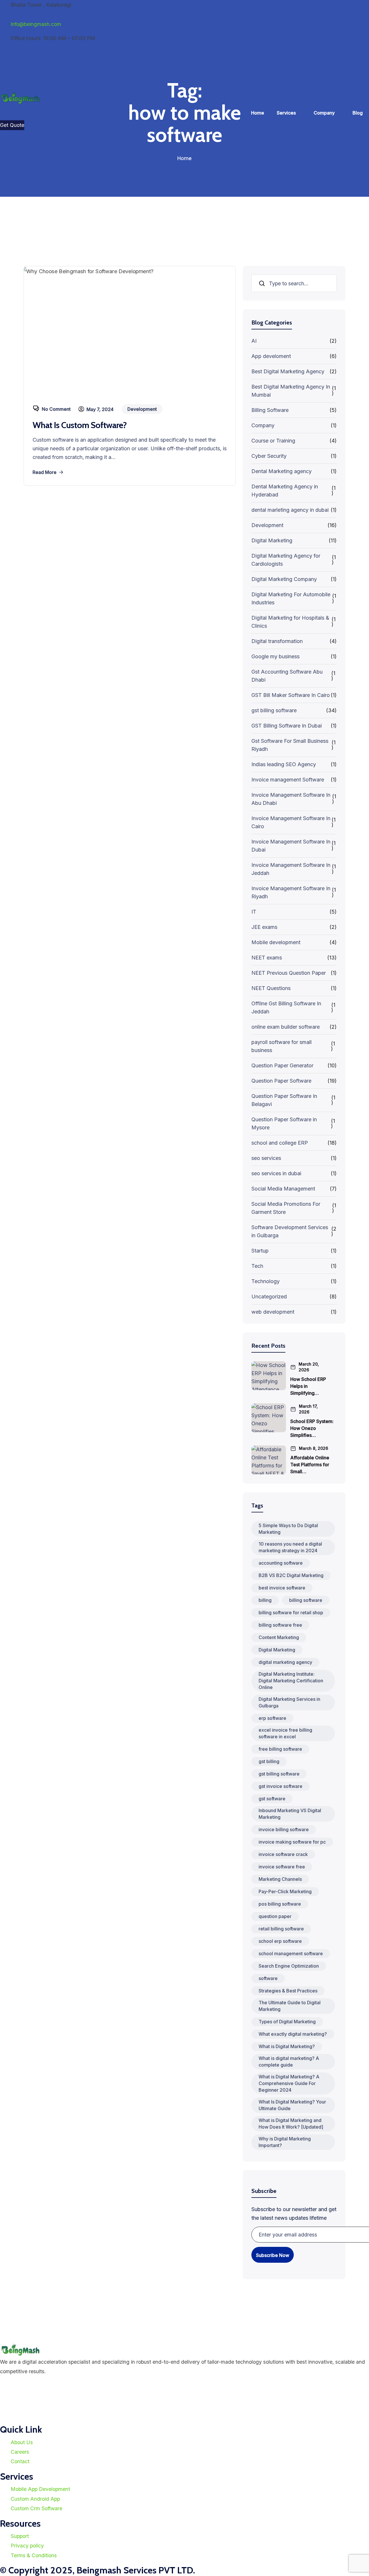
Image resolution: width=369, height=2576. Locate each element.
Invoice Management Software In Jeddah (291, 869)
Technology (266, 1281)
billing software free (280, 1625)
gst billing (269, 1761)
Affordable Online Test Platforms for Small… (310, 1465)
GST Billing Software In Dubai (287, 726)
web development (273, 1312)
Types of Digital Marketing (287, 2022)
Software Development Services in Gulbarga (290, 1231)
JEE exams (264, 927)
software (268, 1978)
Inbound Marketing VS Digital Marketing (290, 1814)
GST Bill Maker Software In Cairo (291, 695)
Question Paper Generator (282, 1065)
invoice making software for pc (292, 1842)
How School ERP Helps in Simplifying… (308, 1386)
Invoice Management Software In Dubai (291, 846)
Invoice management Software (288, 780)
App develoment (271, 356)
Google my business (275, 656)
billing (265, 1600)
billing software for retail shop (291, 1613)
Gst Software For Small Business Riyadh (290, 745)
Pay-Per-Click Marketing (285, 1891)
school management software (291, 1953)
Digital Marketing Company (284, 579)
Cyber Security (269, 456)
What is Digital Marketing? (287, 2046)
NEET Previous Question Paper (289, 973)
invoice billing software (284, 1829)
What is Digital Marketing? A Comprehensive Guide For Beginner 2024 (289, 2083)
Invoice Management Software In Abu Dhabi (291, 799)
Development (267, 525)
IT (254, 912)
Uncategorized (269, 1297)
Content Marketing (279, 1637)
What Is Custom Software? (80, 425)
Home (258, 113)
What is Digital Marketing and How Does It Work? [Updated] (291, 2124)
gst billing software (274, 710)
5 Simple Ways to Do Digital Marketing (288, 1529)
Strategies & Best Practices (288, 1991)
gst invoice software (280, 1786)
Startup (260, 1251)
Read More (45, 472)
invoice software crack (283, 1854)
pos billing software (280, 1904)
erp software (272, 1718)
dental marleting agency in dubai (290, 510)
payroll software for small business (282, 1046)
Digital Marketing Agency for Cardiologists (286, 560)
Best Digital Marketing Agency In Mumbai (291, 391)
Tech (257, 1266)
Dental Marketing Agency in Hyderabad (285, 491)
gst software (272, 1799)
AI (254, 341)
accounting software (281, 1563)
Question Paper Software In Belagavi (284, 1100)
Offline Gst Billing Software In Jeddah (286, 1007)
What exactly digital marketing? (293, 2034)
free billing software (280, 1749)
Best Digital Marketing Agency (288, 371)
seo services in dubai (276, 1173)
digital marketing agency (285, 1662)
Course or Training (273, 441)
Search (262, 283)
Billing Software (270, 410)
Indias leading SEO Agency (284, 764)
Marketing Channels (280, 1879)
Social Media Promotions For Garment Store (286, 1208)
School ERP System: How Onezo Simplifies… (312, 1428)
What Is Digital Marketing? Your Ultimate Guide (292, 2105)
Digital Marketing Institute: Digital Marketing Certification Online (291, 1681)
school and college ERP (280, 1143)
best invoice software (282, 1588)
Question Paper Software (281, 1081)
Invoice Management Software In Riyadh (291, 892)
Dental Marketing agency (282, 471)
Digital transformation (277, 641)
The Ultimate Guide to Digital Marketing (290, 2006)
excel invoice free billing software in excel (285, 1733)
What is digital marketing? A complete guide (289, 2062)
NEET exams (267, 958)
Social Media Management (283, 1189)
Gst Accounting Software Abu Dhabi (287, 676)
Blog (358, 113)
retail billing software (281, 1929)
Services (286, 113)
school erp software (280, 1941)
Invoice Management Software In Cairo (291, 822)
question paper (275, 1916)
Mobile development (276, 942)
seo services (266, 1158)
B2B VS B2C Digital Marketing (291, 1575)
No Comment (56, 409)
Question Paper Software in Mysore (284, 1123)
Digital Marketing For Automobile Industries (291, 598)
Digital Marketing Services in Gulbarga (289, 1702)
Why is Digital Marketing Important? (285, 2142)
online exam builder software (286, 1027)
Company (324, 113)
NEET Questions (271, 988)
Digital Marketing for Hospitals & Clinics (290, 622)
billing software (306, 1600)
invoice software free (282, 1867)
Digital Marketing (272, 540)
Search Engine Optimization (289, 1966)
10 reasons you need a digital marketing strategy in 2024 (290, 1547)
